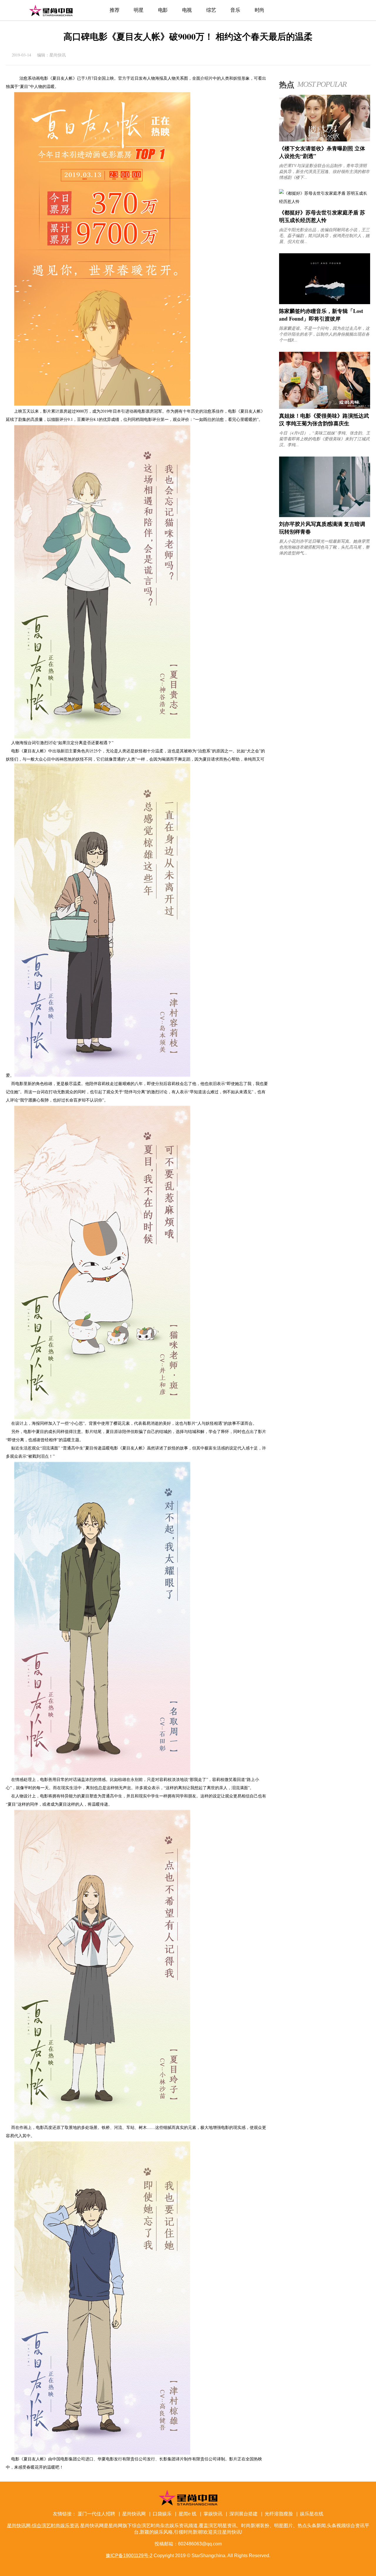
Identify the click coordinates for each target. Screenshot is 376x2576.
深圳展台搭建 (244, 2514)
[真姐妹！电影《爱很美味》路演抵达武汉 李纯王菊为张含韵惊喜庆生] (325, 407)
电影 (163, 10)
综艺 (211, 10)
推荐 (114, 10)
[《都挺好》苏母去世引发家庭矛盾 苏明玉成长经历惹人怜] (325, 201)
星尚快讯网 (134, 2514)
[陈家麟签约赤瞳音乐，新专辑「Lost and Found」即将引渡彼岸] (325, 303)
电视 (187, 10)
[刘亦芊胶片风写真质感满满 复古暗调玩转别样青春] (325, 515)
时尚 (260, 10)
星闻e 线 (188, 2514)
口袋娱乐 (162, 2514)
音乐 (235, 10)
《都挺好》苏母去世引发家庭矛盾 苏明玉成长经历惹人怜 (322, 216)
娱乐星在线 (312, 2514)
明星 (139, 10)
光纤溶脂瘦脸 (279, 2514)
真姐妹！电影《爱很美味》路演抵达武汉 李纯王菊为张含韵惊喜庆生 (324, 419)
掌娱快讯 (213, 2514)
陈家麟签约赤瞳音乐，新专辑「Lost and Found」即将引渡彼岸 (321, 315)
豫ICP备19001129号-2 (129, 2556)
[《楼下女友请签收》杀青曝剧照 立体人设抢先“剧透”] (325, 140)
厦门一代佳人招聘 (96, 2514)
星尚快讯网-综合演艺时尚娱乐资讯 (51, 10)
